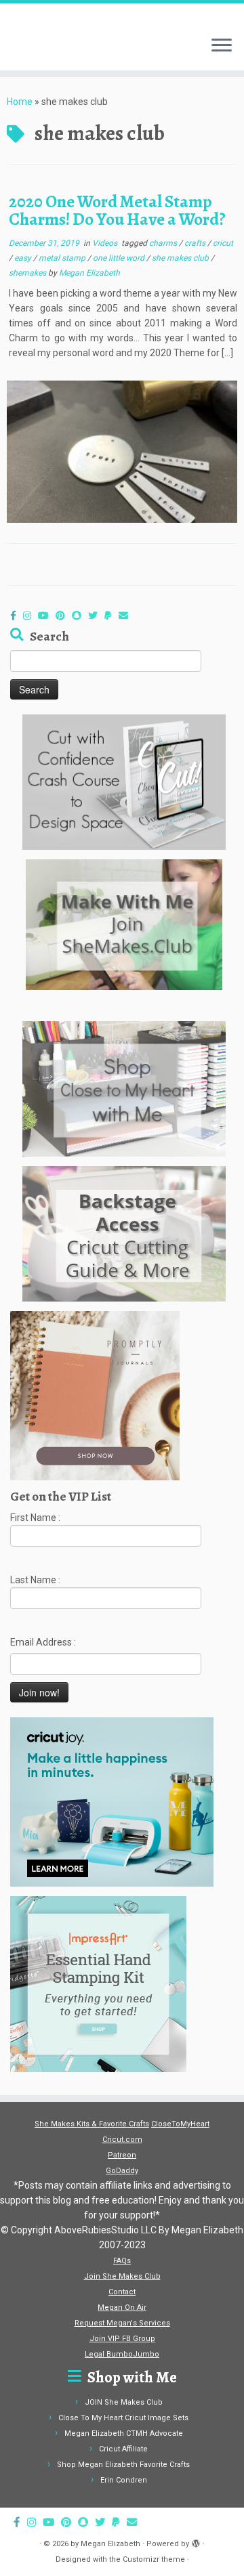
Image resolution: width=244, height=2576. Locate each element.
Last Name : (35, 1580)
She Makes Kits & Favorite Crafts (92, 2124)
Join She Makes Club (122, 2276)
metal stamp (63, 258)
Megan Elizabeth (89, 273)
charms (164, 243)
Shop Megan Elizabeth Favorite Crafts (123, 2465)
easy (24, 258)
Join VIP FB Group (122, 2339)
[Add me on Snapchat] (80, 616)
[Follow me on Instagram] (30, 616)
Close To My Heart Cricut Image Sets (123, 2418)
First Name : (35, 1518)
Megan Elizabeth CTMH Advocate (124, 2433)
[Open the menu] (222, 46)
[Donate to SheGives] (111, 616)
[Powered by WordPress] (196, 2541)
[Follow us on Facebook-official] (17, 616)
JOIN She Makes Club (124, 2402)
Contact (122, 2292)
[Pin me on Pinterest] (64, 616)
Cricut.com (122, 2140)
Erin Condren (124, 2480)
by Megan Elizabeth (105, 2544)
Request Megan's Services (122, 2323)
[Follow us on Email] (127, 616)
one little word (120, 258)
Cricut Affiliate (123, 2449)
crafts (196, 243)
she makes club (181, 258)
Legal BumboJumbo (122, 2354)
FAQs (122, 2261)
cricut (223, 243)
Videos (106, 243)
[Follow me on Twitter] (96, 616)
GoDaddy (122, 2171)
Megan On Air (122, 2307)
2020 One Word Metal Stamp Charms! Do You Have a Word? (117, 210)
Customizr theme (154, 2559)
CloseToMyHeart (180, 2124)
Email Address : (43, 1642)
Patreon (122, 2155)
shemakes (28, 273)
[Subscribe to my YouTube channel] (47, 616)
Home (20, 102)
